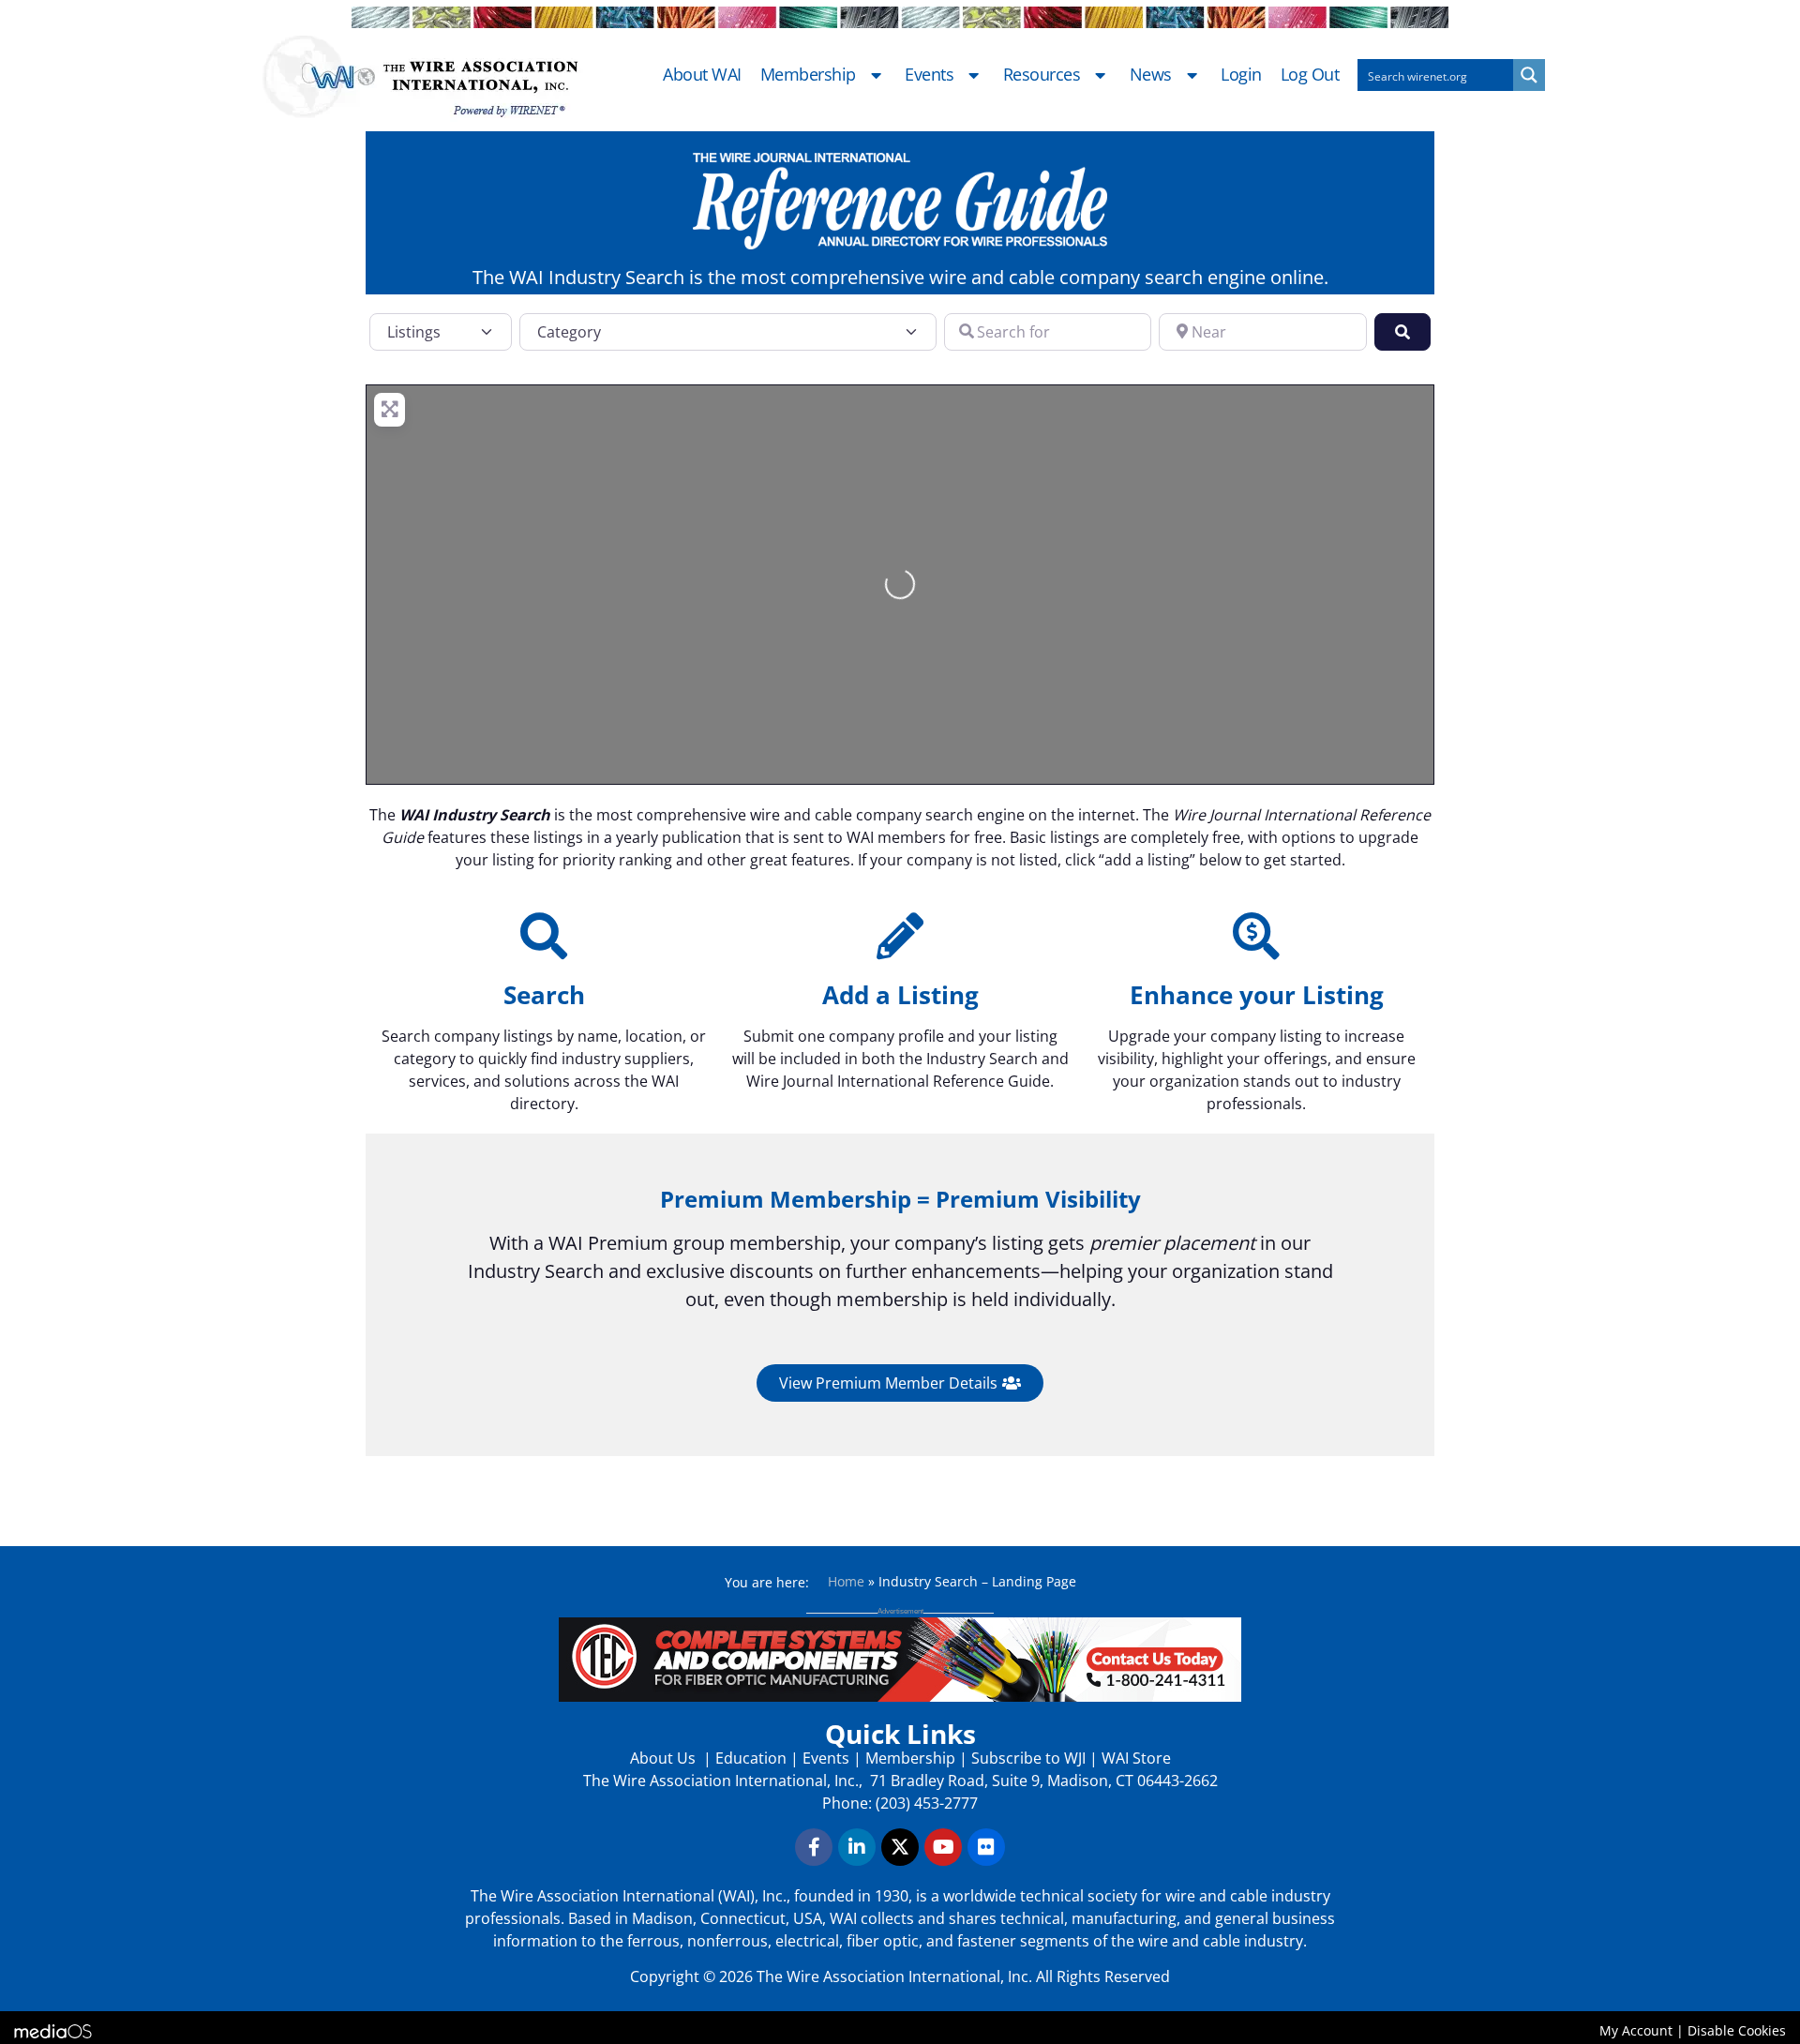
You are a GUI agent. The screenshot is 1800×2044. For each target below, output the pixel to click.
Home (846, 1581)
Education (751, 1758)
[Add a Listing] (900, 936)
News (1151, 75)
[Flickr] (986, 1847)
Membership (808, 75)
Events (929, 75)
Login (1241, 75)
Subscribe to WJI (1027, 1758)
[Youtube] (943, 1847)
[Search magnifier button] (1529, 75)
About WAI (702, 75)
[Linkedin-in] (857, 1847)
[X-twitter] (900, 1847)
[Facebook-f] (814, 1847)
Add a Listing (900, 995)
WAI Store (1134, 1758)
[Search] (544, 936)
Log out (1310, 75)
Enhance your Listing (1257, 995)
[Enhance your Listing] (1256, 936)
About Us (665, 1758)
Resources (1042, 75)
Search (544, 995)
